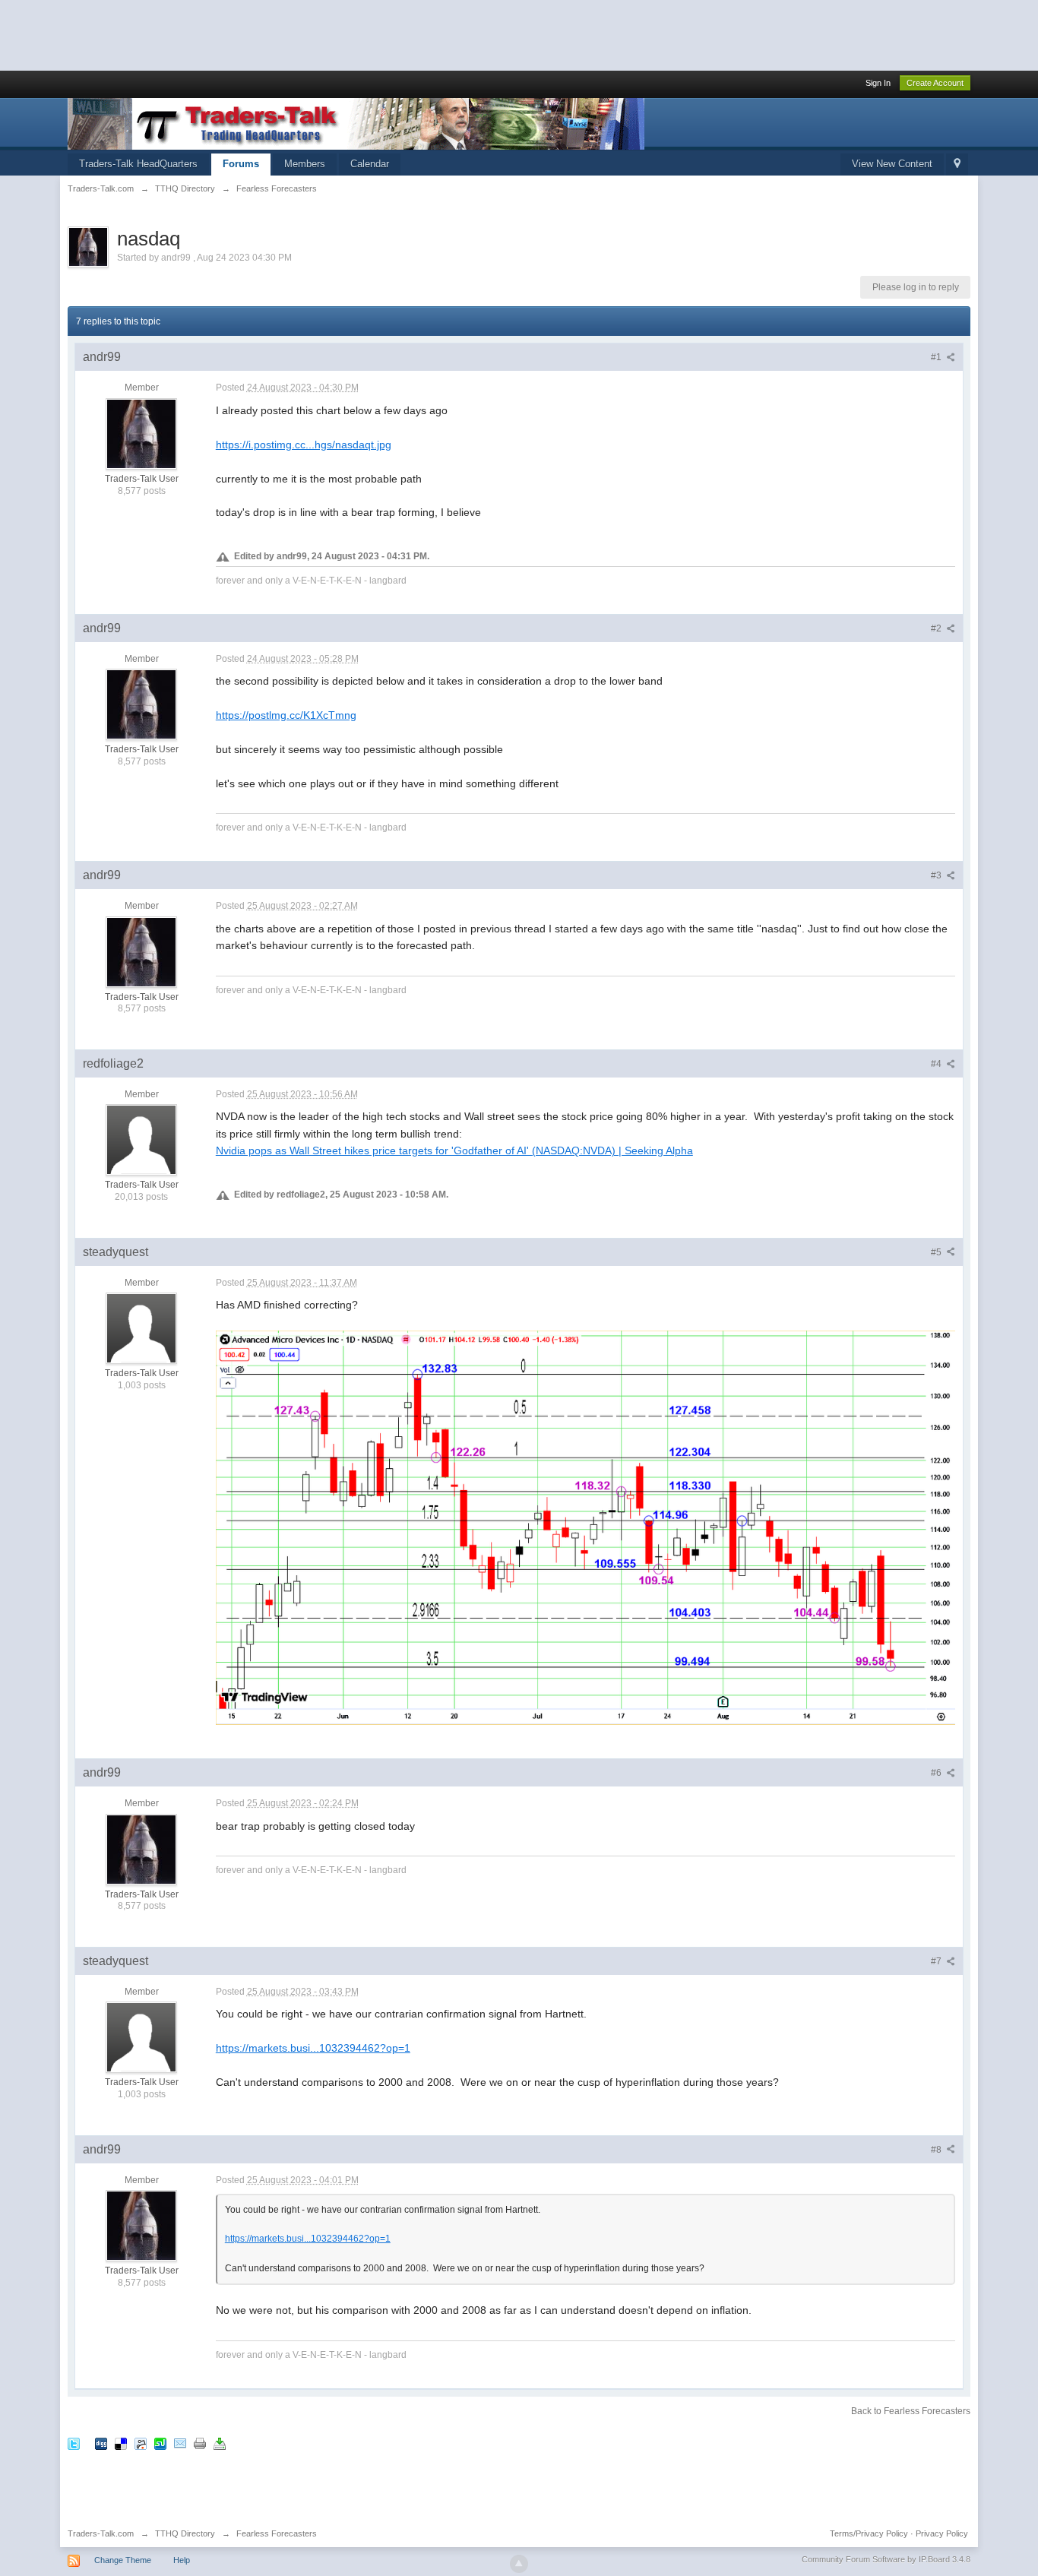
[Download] (220, 2443)
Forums (241, 164)
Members (305, 164)
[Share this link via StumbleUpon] (160, 2443)
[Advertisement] (277, 34)
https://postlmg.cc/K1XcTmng (286, 715)
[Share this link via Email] (180, 2443)
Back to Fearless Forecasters (911, 2411)
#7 (937, 1961)
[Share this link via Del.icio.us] (121, 2443)
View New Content (892, 164)
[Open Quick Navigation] (957, 165)
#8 (937, 2150)
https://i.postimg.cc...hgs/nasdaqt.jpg (304, 445)
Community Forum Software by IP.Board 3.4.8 (886, 2559)
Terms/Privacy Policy (869, 2533)
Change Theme (123, 2560)
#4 (937, 1064)
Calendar (370, 164)
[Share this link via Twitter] (74, 2443)
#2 (937, 628)
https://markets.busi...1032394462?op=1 (313, 2048)
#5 (937, 1252)
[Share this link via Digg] (101, 2443)
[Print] (200, 2443)
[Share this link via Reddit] (141, 2443)
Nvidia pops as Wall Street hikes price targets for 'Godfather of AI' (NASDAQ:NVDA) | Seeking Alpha (454, 1150)
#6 (937, 1773)
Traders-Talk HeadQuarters (138, 164)
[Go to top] (519, 2564)
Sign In (878, 83)
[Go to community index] (356, 123)
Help (182, 2560)
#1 (937, 357)
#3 (937, 875)
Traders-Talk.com (101, 2533)
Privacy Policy (942, 2533)
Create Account (935, 83)
